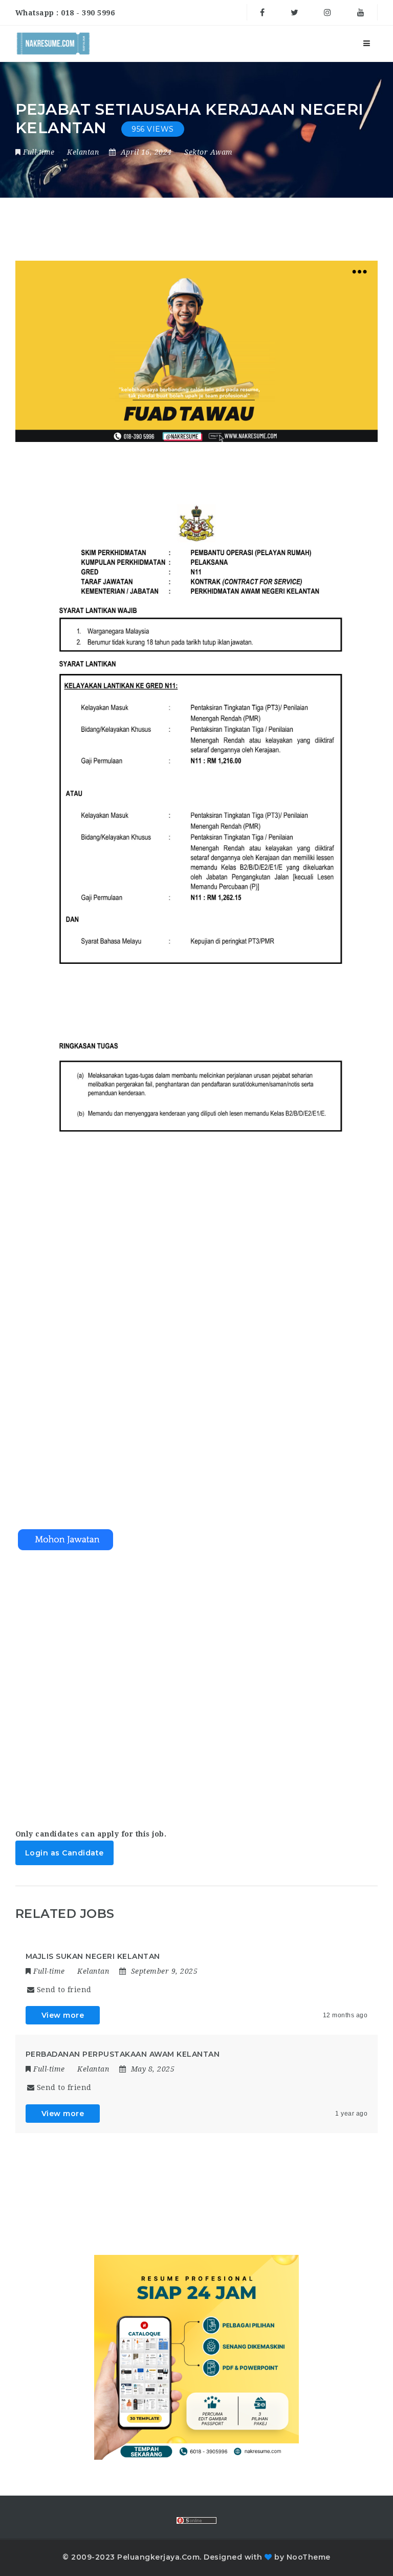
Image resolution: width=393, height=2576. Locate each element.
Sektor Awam (209, 152)
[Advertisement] (197, 1680)
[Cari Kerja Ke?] (53, 44)
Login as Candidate (64, 1853)
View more (63, 2015)
